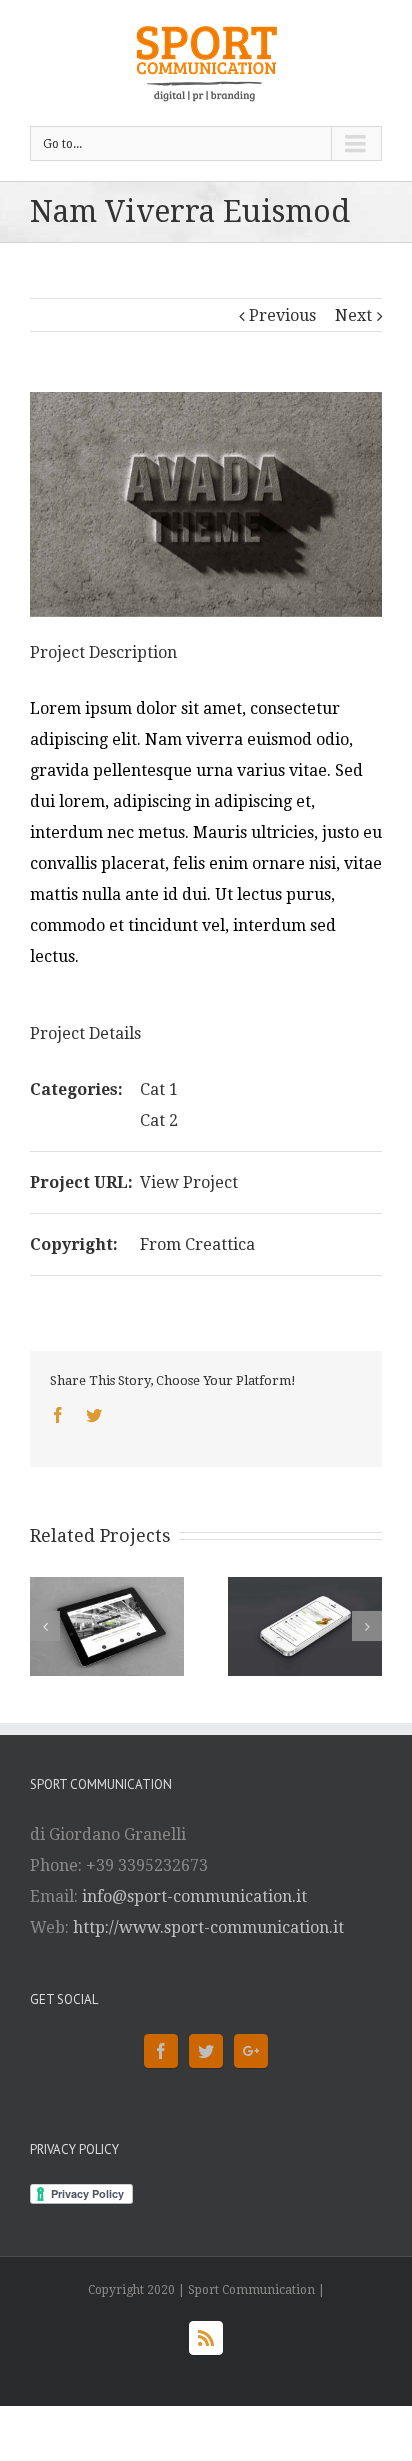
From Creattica (197, 1244)
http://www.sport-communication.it (208, 1927)
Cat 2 (159, 1120)
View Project (189, 1182)
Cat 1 (159, 1089)
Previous (282, 315)
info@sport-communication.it (194, 1896)
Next (353, 315)
